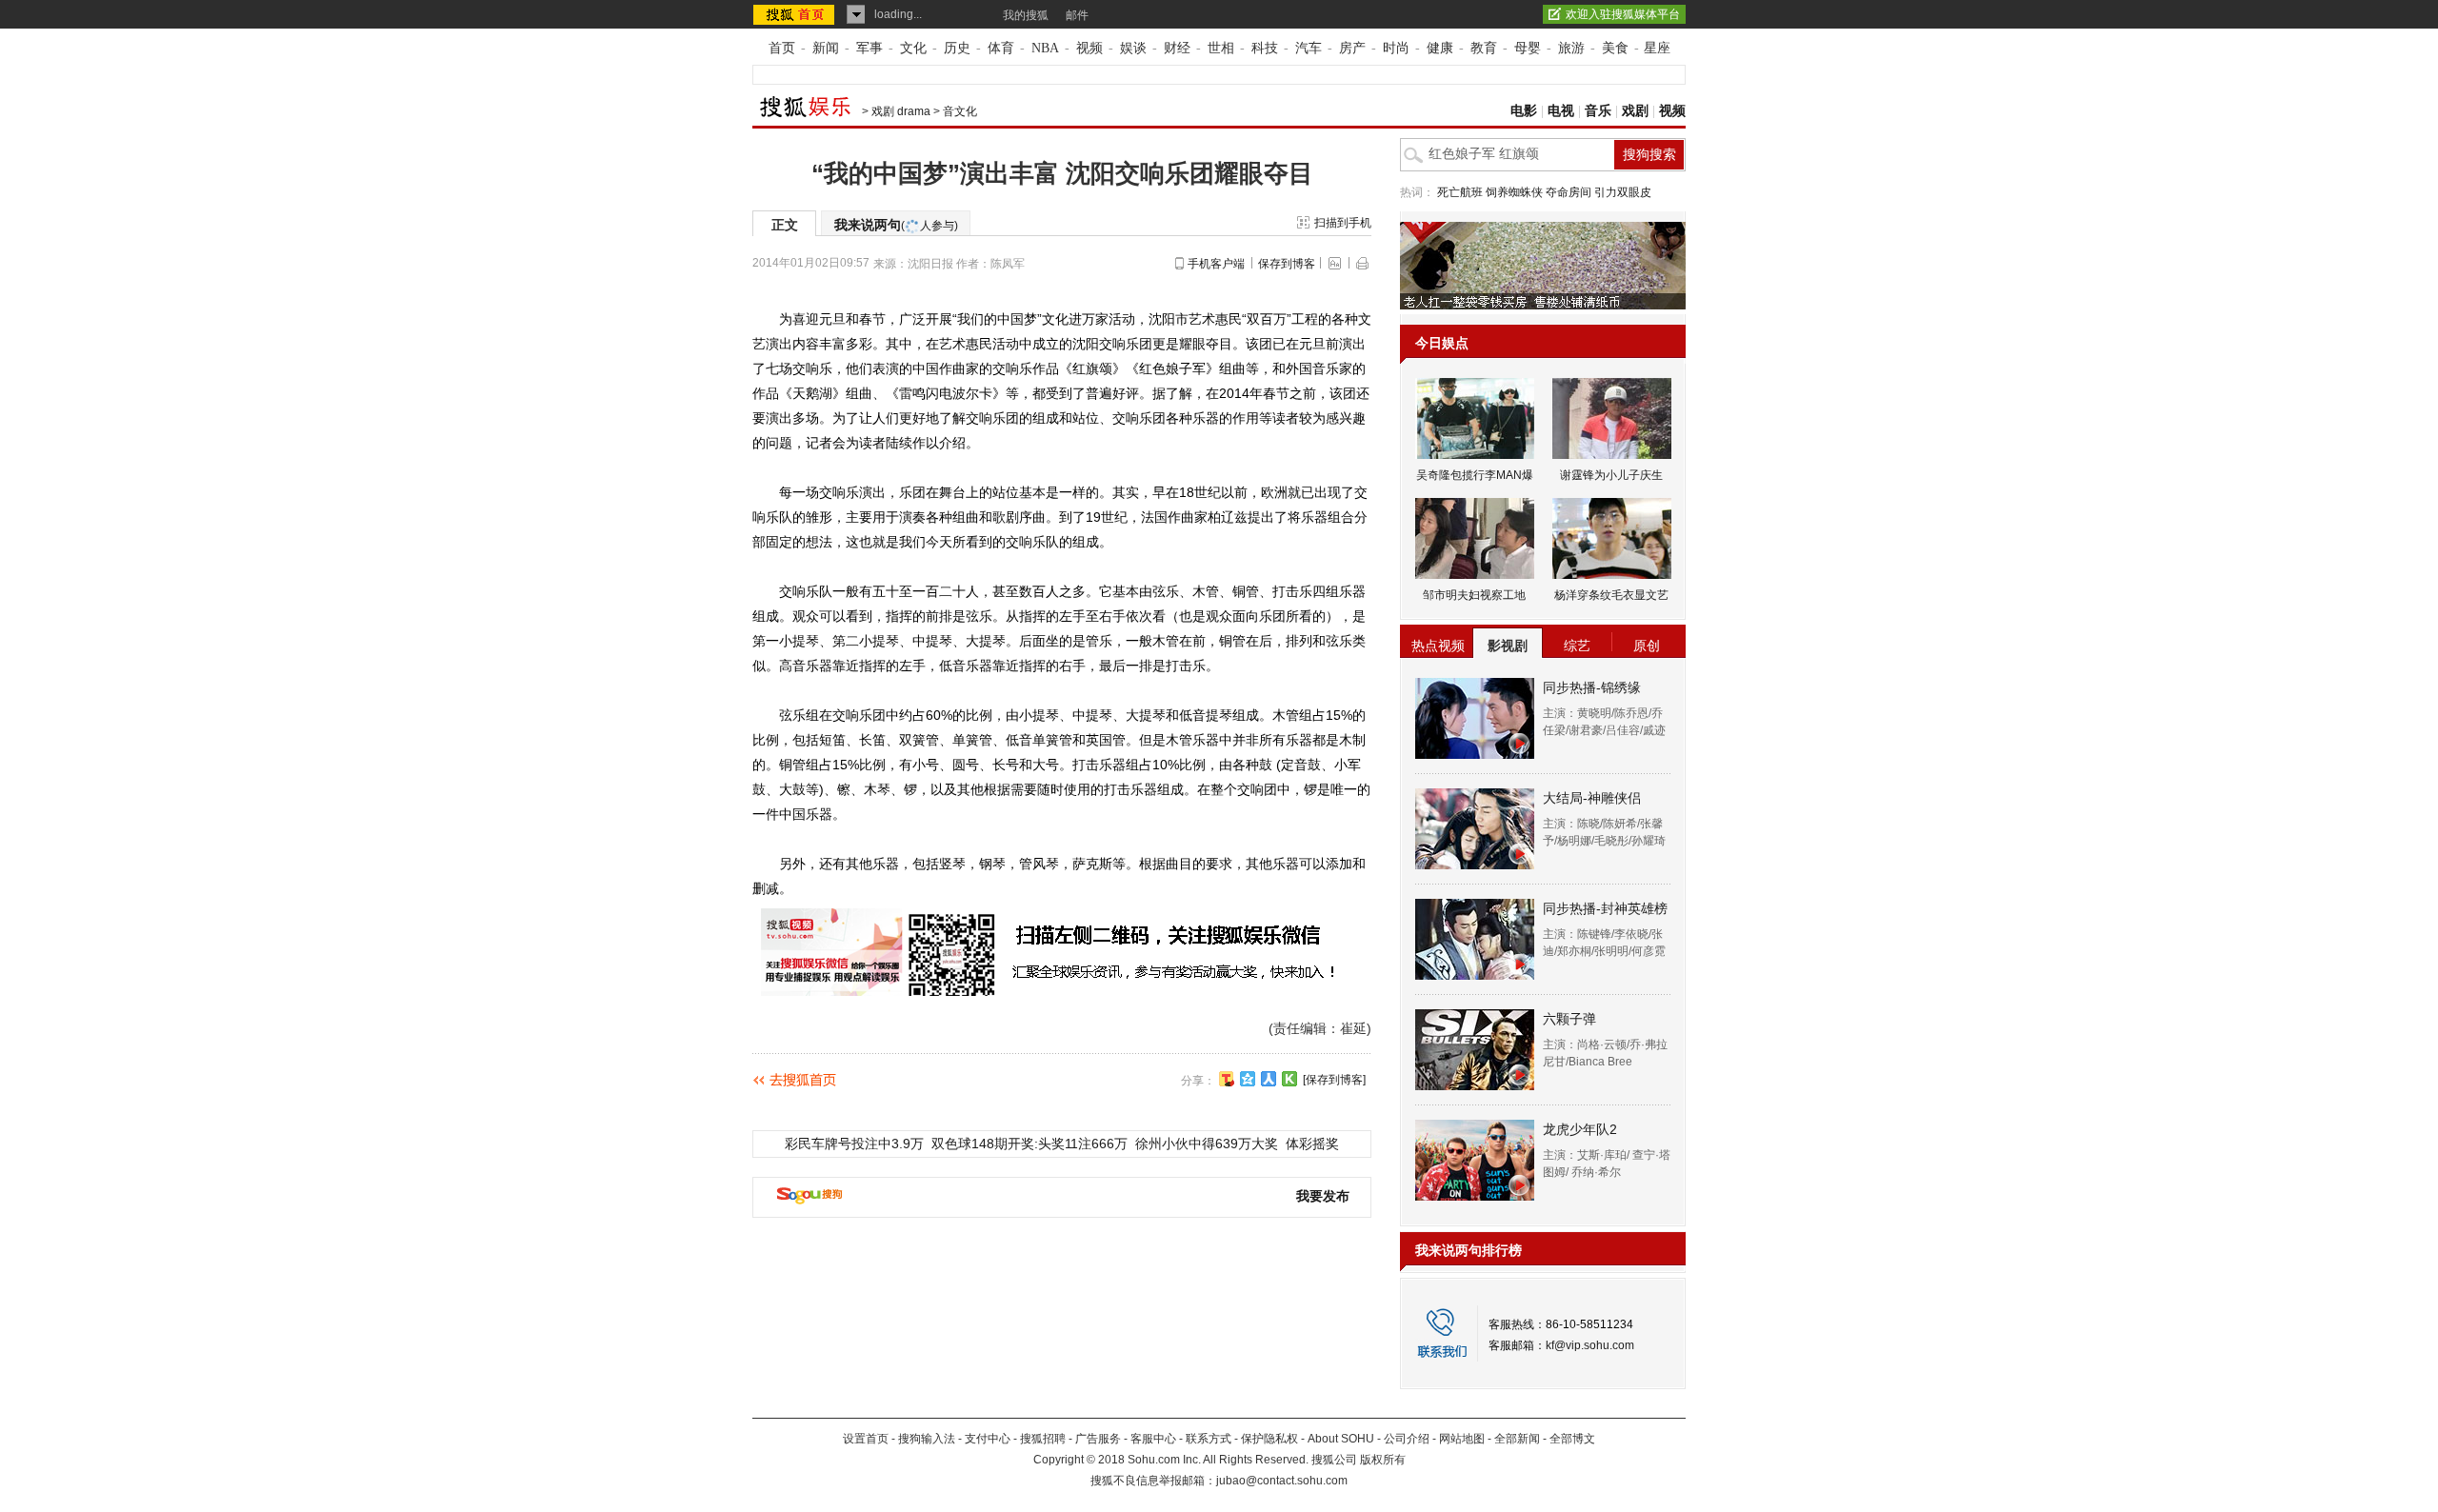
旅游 (1571, 48)
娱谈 (1133, 48)
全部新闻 (1517, 1439)
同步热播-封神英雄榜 (1605, 908)
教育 (1484, 48)
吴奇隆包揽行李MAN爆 (1475, 475)
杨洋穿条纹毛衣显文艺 (1611, 595)
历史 (957, 48)
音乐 (1598, 111)
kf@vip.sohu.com (1590, 1345)
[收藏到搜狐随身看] (1289, 1079)
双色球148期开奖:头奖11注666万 (1029, 1144)
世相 (1221, 48)
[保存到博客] (1334, 1080)
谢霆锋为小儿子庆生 (1611, 475)
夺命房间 (1569, 192)
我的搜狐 (1026, 15)
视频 (1089, 48)
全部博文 (1572, 1439)
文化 (913, 48)
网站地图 (1462, 1439)
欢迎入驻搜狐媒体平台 (1623, 14)
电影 (1524, 111)
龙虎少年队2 (1580, 1129)
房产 (1352, 48)
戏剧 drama (901, 111)
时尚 (1396, 48)
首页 (782, 48)
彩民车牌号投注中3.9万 (854, 1144)
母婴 (1528, 48)
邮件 (1077, 15)
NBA (1045, 48)
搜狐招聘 (1043, 1439)
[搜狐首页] (796, 14)
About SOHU (1341, 1439)
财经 (1177, 48)
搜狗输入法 (927, 1439)
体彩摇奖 (1312, 1144)
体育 (1001, 48)
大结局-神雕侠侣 (1592, 798)
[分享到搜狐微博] (1227, 1079)
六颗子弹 (1569, 1019)
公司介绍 (1407, 1439)
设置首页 (866, 1439)
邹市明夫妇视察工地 (1474, 595)
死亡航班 (1460, 192)
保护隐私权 (1269, 1439)
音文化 (960, 111)
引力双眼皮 (1623, 192)
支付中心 (988, 1439)
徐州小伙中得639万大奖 (1207, 1144)
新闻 (826, 48)
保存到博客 (1287, 264)
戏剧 (1635, 111)
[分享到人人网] (1269, 1079)
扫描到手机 (1343, 223)
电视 (1561, 111)
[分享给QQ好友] (1248, 1079)
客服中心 (1153, 1439)
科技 (1265, 48)
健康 (1440, 48)
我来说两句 (896, 225)
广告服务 (1098, 1439)
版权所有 (1383, 1460)
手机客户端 (1216, 264)
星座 (1657, 48)
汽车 (1309, 48)
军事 (869, 48)
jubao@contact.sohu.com (1282, 1481)
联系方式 (1209, 1439)
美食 (1615, 48)
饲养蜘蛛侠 (1514, 192)
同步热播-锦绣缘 (1592, 687)
